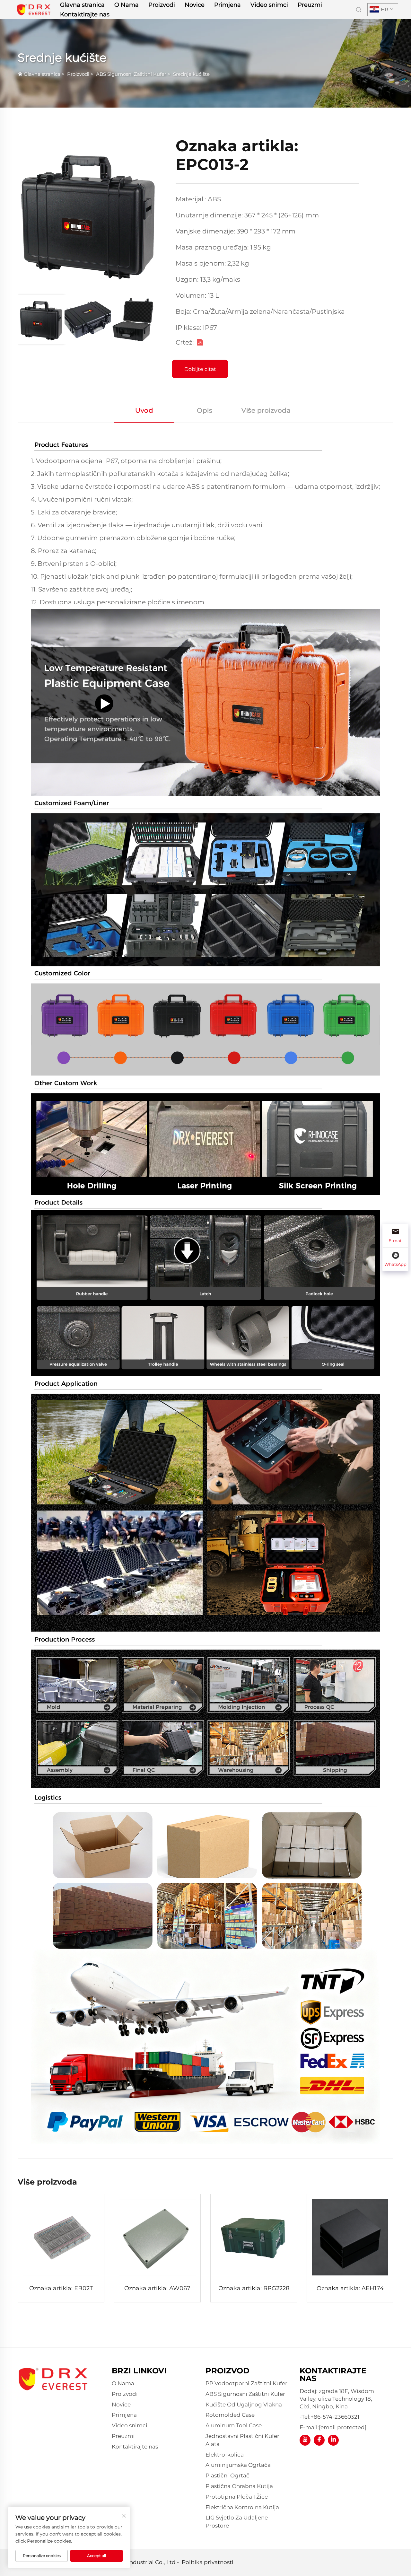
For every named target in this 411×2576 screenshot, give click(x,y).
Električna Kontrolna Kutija (242, 2507)
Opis (205, 410)
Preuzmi (310, 5)
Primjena (227, 5)
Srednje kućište (191, 74)
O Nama (127, 5)
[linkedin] (333, 2440)
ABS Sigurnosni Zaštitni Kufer (131, 74)
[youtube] (305, 2440)
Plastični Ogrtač (227, 2475)
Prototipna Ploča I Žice (237, 2497)
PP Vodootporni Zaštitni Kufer (246, 2383)
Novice (195, 5)
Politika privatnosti (208, 2562)
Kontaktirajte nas (85, 14)
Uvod (144, 410)
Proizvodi (162, 5)
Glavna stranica (82, 5)
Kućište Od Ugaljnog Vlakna (244, 2405)
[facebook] (319, 2440)
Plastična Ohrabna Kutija (239, 2486)
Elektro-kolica (225, 2455)
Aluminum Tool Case (234, 2425)
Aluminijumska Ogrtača (238, 2465)
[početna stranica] (34, 9)
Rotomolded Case (230, 2415)
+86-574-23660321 (335, 2417)
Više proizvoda (266, 410)
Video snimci (269, 5)
